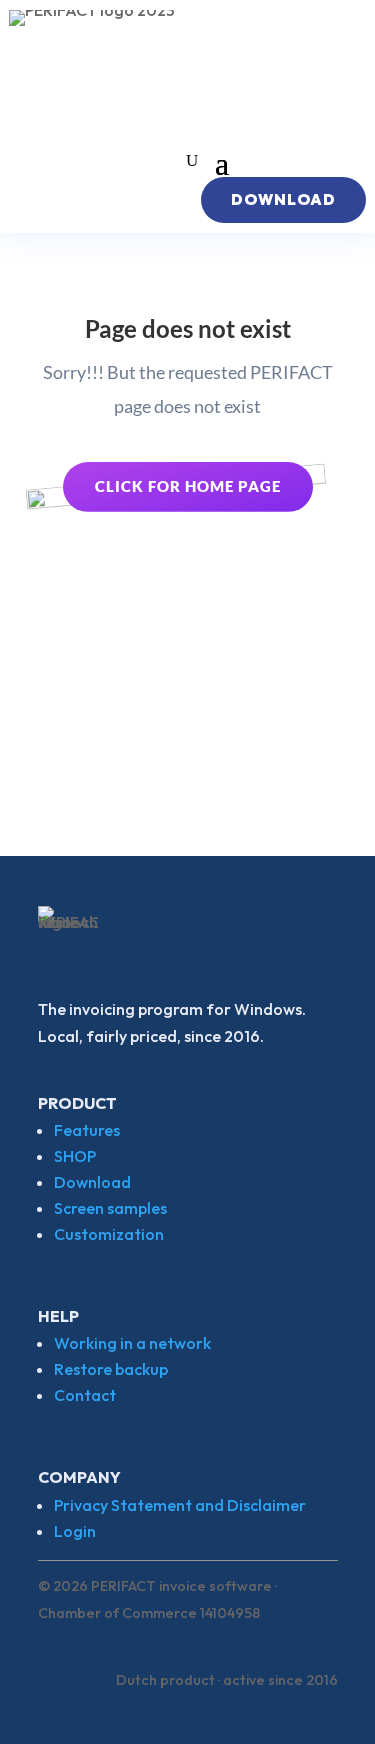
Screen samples (110, 1208)
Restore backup (111, 1369)
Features (87, 1130)
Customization (109, 1234)
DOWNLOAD (283, 199)
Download (92, 1182)
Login (75, 1531)
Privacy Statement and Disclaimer (180, 1505)
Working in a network (132, 1343)
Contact (85, 1395)
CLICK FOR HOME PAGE (188, 486)
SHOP (75, 1156)
